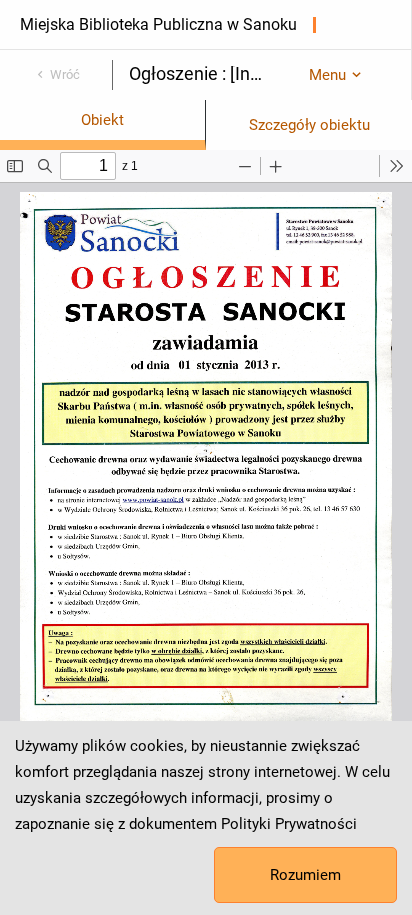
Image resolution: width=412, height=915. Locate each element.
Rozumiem (305, 875)
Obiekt (102, 120)
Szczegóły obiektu (309, 125)
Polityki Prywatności (289, 824)
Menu (327, 75)
